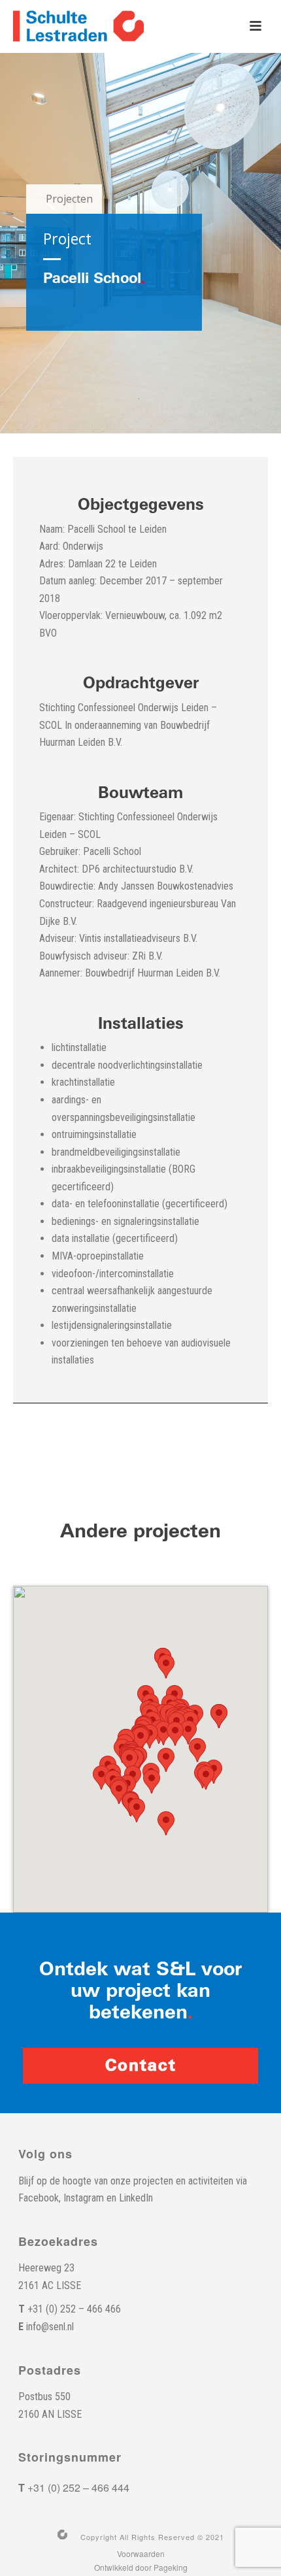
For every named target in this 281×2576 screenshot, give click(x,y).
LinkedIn (136, 2198)
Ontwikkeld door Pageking (141, 2568)
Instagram (84, 2198)
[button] (197, 1750)
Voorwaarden (141, 2554)
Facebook (39, 2198)
